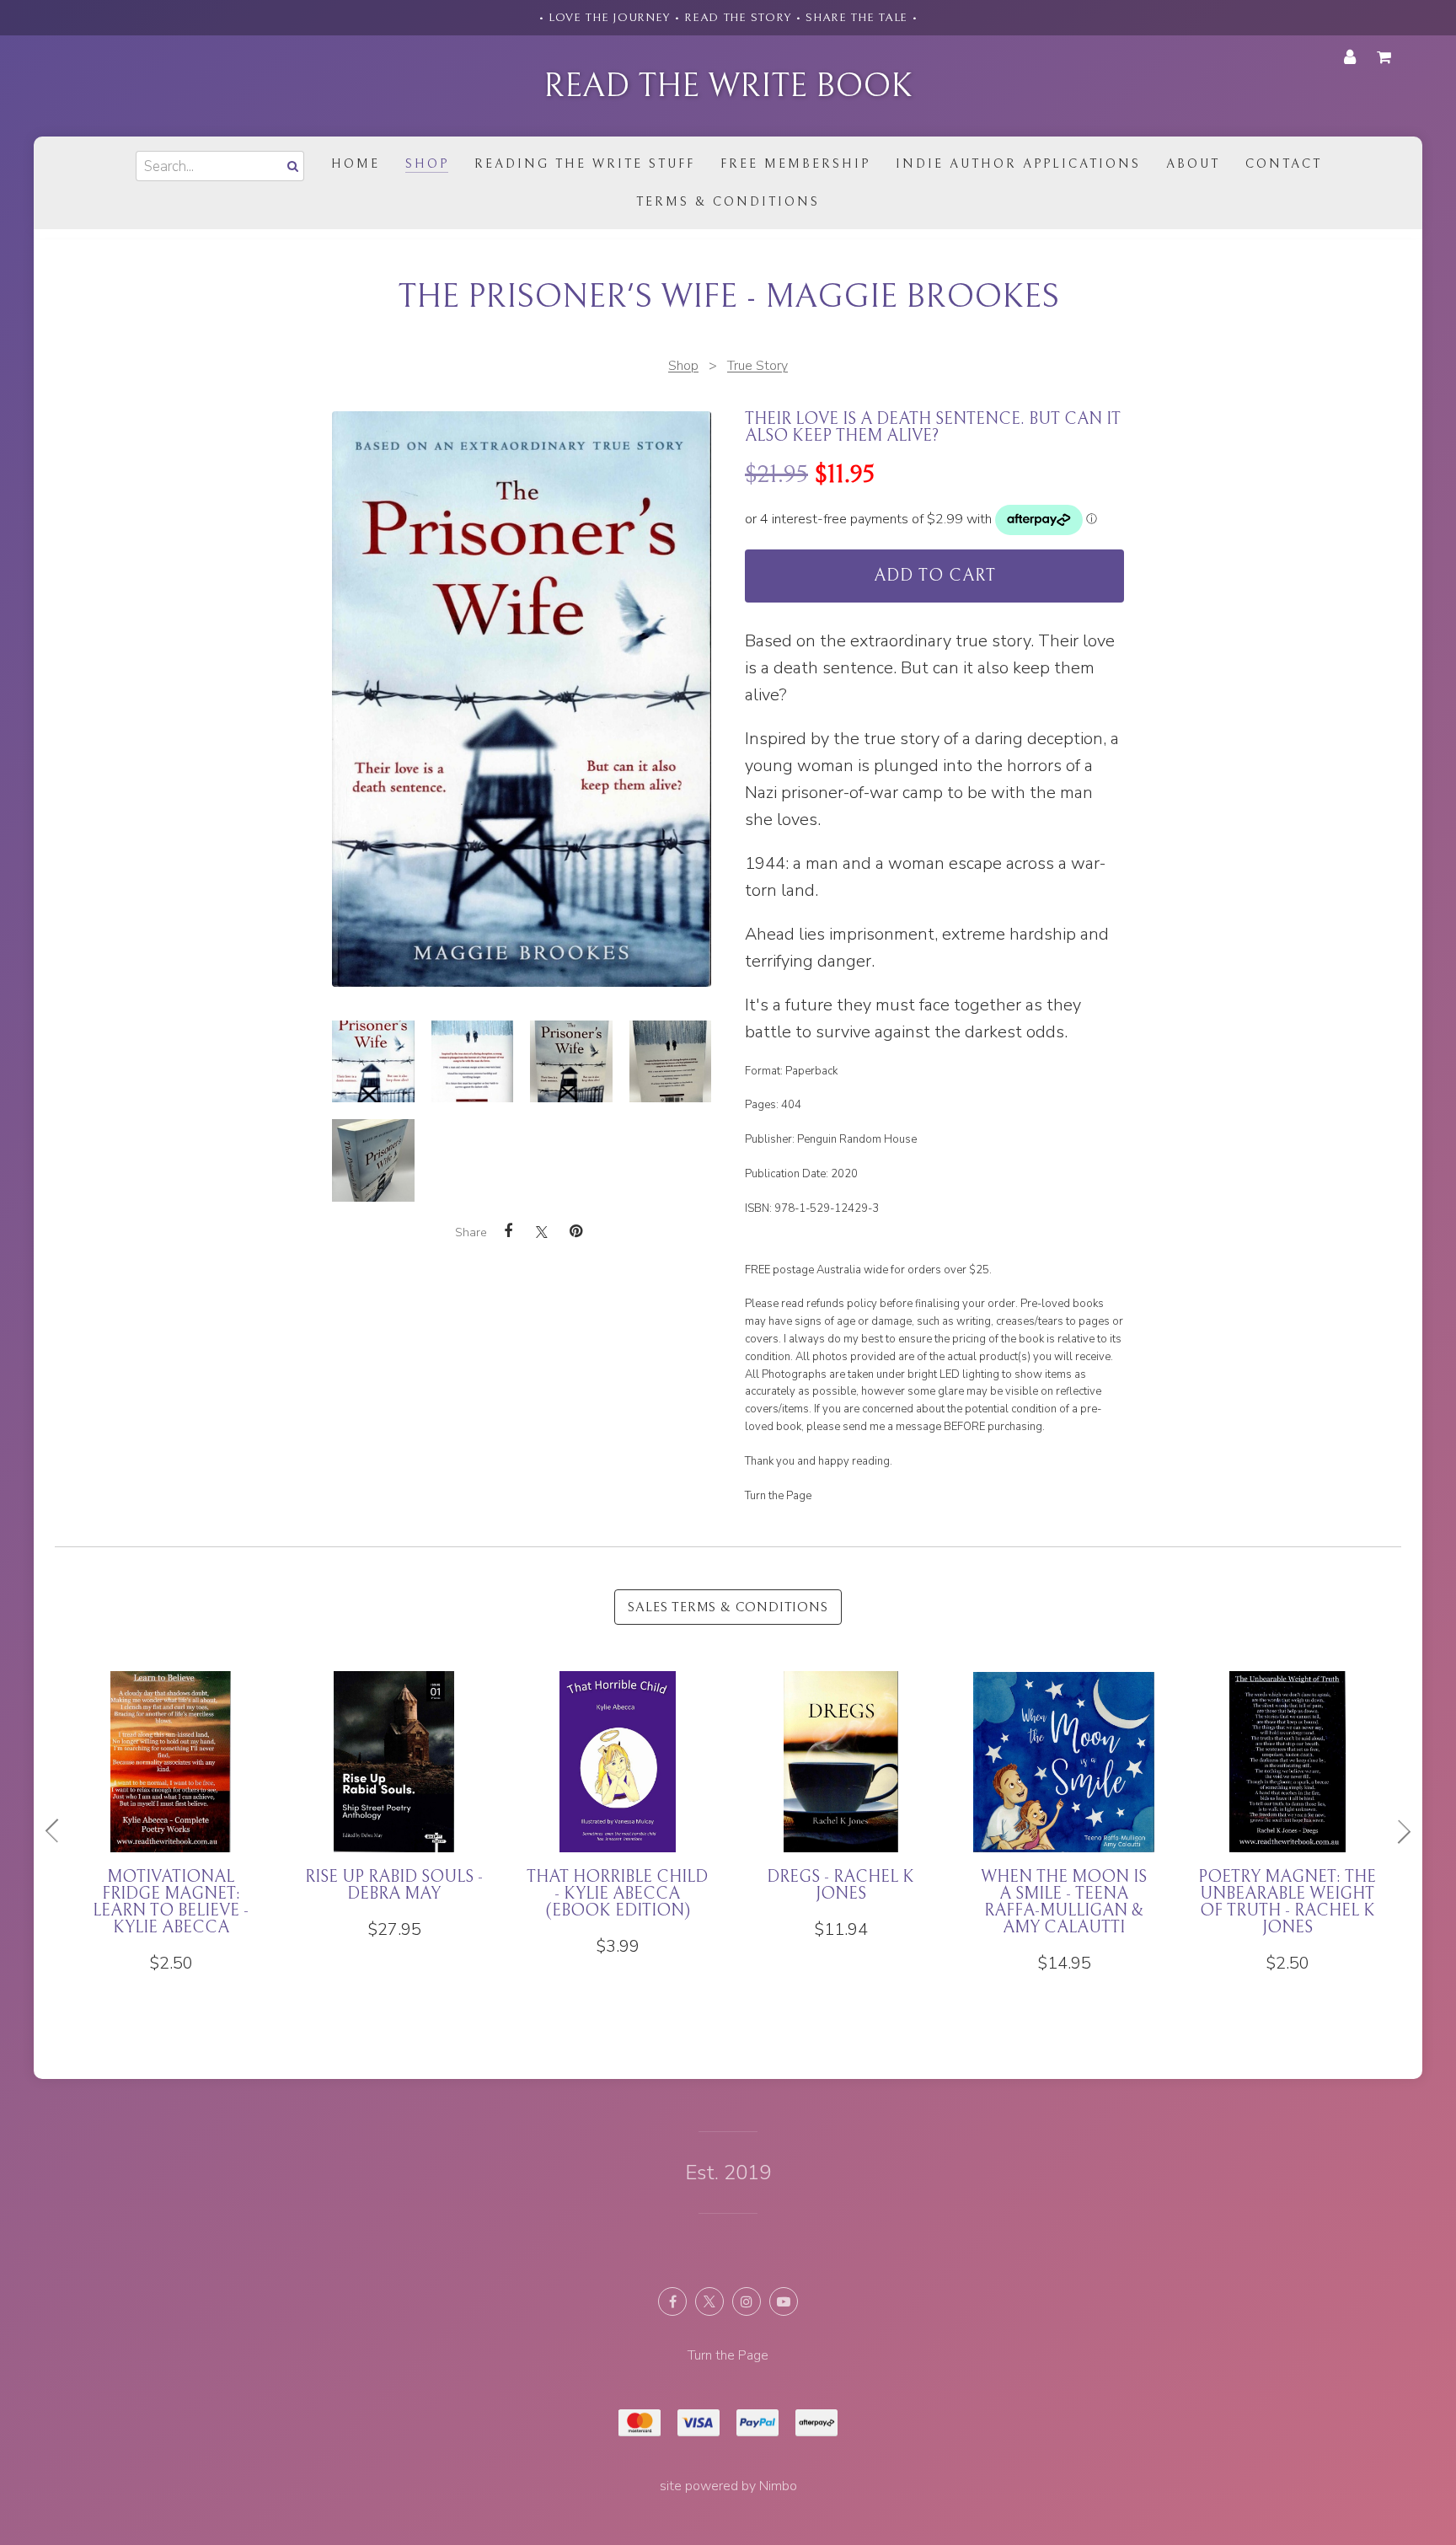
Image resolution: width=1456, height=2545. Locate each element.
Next (1397, 1831)
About (1193, 164)
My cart (1387, 57)
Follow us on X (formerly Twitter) (709, 2301)
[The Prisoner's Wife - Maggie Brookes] (373, 1062)
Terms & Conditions (728, 202)
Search (291, 166)
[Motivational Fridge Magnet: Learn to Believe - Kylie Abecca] (171, 1822)
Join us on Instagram (747, 2301)
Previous (59, 1831)
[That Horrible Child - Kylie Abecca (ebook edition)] (617, 1814)
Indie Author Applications (1018, 164)
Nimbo (778, 2486)
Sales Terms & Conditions (728, 1607)
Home (356, 164)
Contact (1284, 164)
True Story (757, 366)
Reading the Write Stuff (585, 164)
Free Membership (795, 164)
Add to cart (935, 576)
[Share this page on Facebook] (508, 1231)
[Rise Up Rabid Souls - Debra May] (394, 1806)
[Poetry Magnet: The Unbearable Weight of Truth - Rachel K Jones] (1287, 1822)
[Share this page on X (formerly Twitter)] (542, 1232)
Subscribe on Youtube (784, 2301)
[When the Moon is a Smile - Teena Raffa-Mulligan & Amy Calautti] (1064, 1822)
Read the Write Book (728, 86)
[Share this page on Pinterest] (575, 1231)
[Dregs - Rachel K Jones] (840, 1806)
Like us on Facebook (672, 2301)
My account (1350, 57)
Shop (427, 164)
